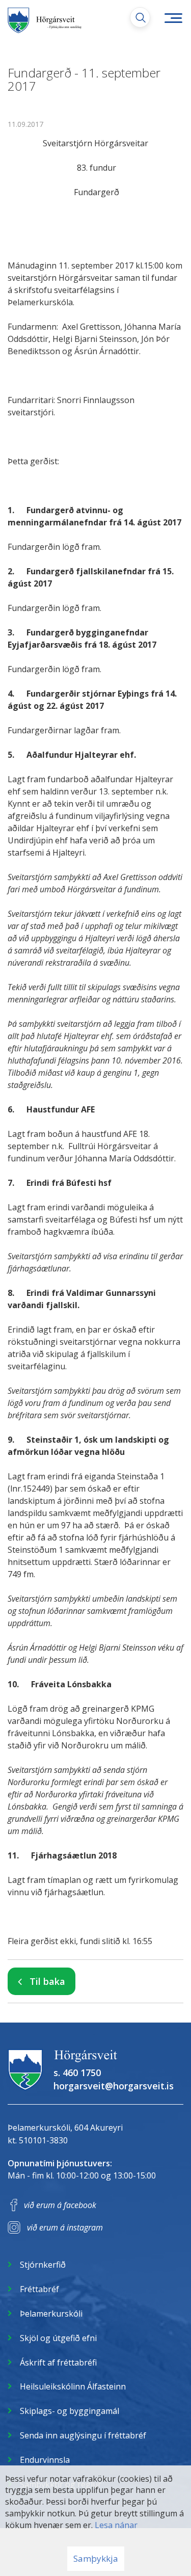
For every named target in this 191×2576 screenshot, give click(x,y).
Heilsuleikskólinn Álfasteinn (73, 2386)
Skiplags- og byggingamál (70, 2411)
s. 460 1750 (77, 2073)
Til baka (47, 1981)
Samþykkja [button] (96, 2558)
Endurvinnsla (45, 2460)
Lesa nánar (116, 2525)
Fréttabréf (39, 2289)
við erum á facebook (60, 2205)
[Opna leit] (140, 17)
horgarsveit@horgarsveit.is (114, 2086)
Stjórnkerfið (43, 2265)
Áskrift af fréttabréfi (58, 2362)
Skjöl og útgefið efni (58, 2338)
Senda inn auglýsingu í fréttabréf (83, 2435)
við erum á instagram (65, 2227)
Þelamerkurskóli (51, 2314)
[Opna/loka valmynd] (173, 18)
